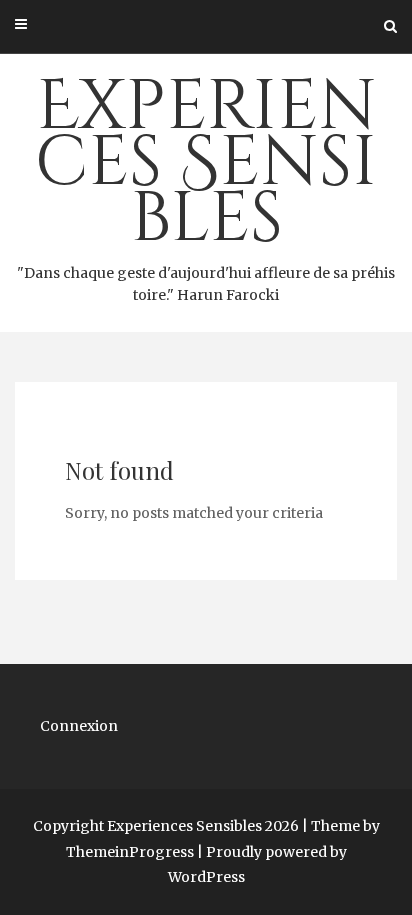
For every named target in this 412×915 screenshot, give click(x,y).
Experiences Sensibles (206, 182)
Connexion (79, 726)
